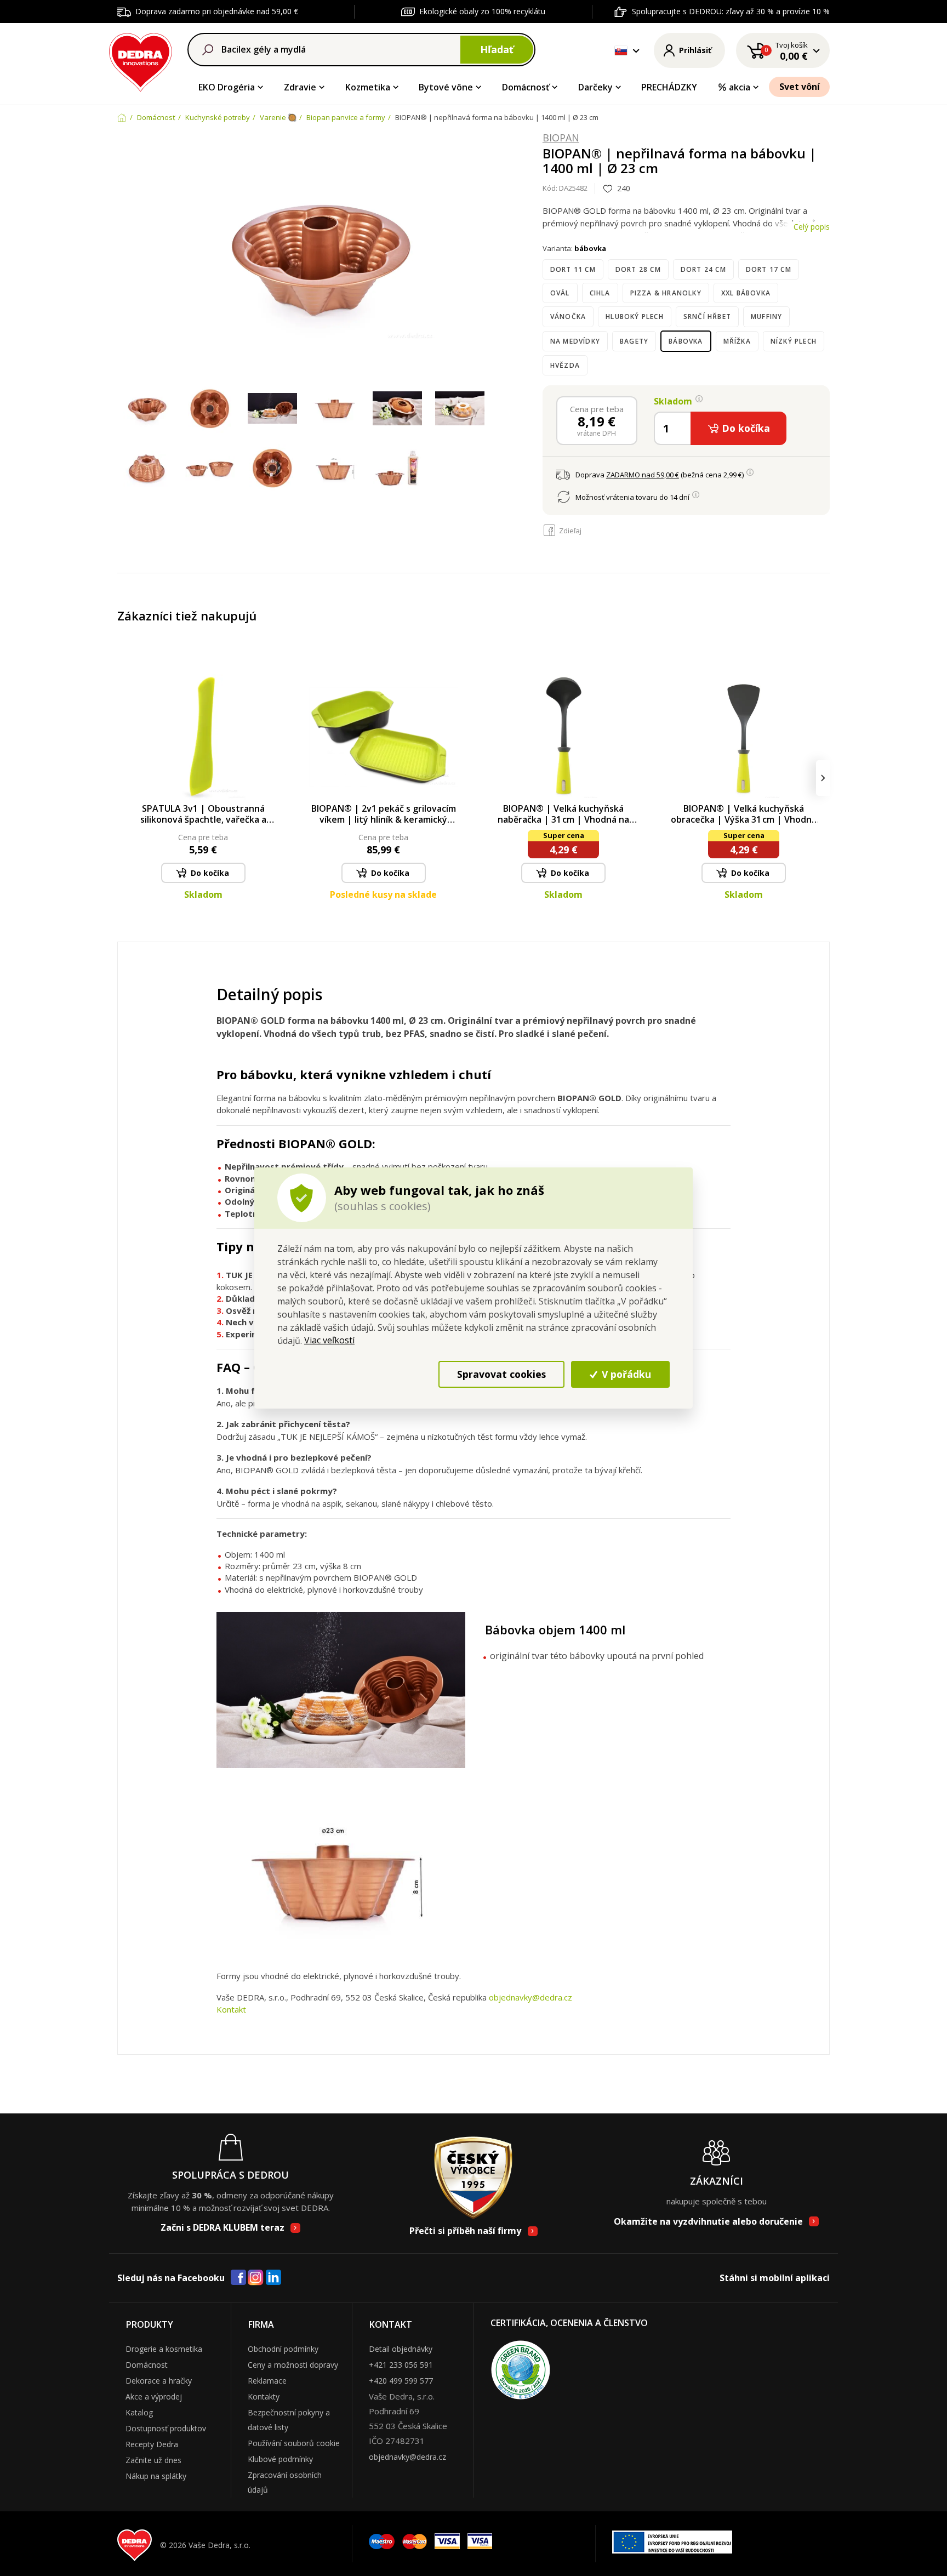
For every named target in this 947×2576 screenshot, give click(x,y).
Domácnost (147, 2365)
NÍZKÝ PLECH (794, 341)
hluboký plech (635, 317)
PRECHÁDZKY (669, 87)
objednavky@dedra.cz (530, 1997)
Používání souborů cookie (294, 2443)
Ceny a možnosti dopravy (293, 2365)
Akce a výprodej (154, 2397)
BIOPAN (561, 138)
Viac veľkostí (329, 1340)
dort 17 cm (769, 269)
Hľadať (497, 49)
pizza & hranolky (666, 293)
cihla (600, 293)
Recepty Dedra (152, 2444)
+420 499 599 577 (401, 2381)
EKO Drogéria (227, 87)
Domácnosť (526, 87)
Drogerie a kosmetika (164, 2349)
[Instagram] (256, 2278)
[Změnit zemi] (621, 50)
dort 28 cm (638, 269)
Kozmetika (368, 87)
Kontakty (264, 2397)
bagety (634, 341)
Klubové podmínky (280, 2459)
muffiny (766, 317)
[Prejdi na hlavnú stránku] (141, 61)
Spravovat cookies (501, 1374)
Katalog (139, 2412)
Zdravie (300, 87)
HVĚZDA (565, 365)
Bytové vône (446, 87)
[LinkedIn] (273, 2278)
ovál (560, 293)
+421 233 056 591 (401, 2365)
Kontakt (231, 2009)
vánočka (568, 317)
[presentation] (124, 778)
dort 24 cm (703, 269)
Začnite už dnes (153, 2460)
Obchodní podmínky (283, 2349)
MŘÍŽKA (737, 341)
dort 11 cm (573, 269)
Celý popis (812, 227)
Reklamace (267, 2381)
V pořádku (625, 1374)
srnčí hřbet (707, 317)
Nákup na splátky (156, 2476)
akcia (740, 87)
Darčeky (595, 87)
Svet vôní (800, 87)
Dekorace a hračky (159, 2381)
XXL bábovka (746, 293)
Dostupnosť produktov (166, 2428)
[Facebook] (238, 2278)
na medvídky (575, 341)
